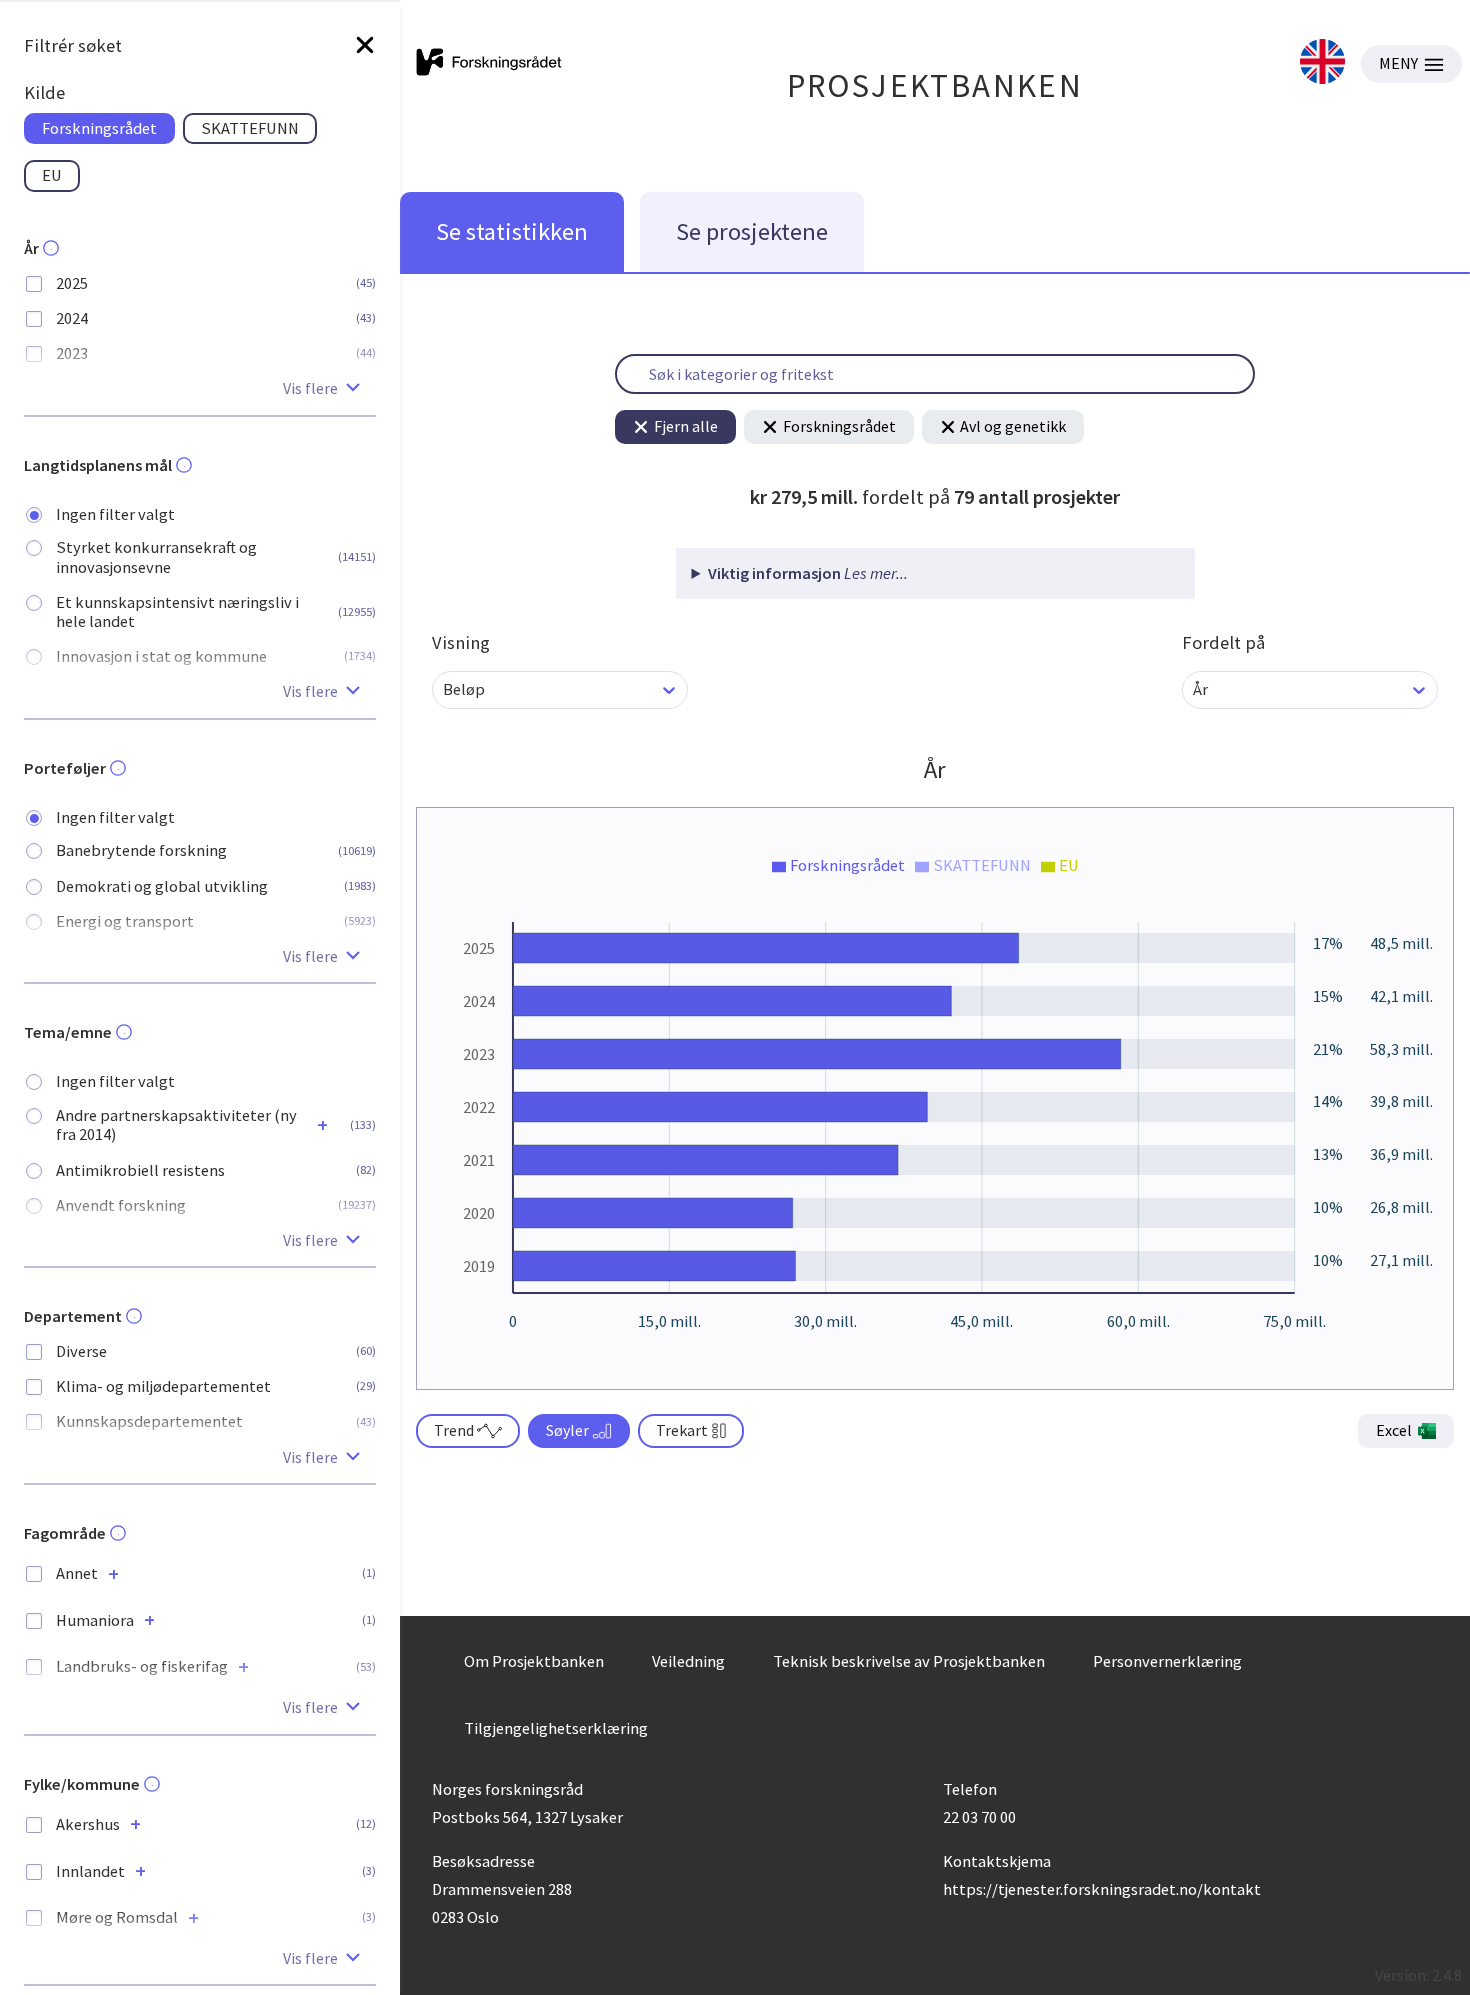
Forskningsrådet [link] (99, 128)
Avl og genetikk (1013, 426)
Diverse (81, 1351)
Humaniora (95, 1620)
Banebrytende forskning (141, 850)
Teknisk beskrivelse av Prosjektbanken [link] (909, 1661)
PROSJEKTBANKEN (935, 85)
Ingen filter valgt (115, 514)
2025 (72, 283)
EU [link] (52, 175)
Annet (77, 1573)
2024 (72, 318)
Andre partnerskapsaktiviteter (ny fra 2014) (176, 1125)
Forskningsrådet (839, 426)
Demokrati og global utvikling (162, 886)
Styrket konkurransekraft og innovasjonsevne (156, 557)
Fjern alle (686, 426)
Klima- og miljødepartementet (163, 1386)
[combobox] (444, 689)
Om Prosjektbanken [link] (534, 1661)
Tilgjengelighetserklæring (556, 1728)
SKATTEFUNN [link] (250, 128)
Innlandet (90, 1871)
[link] (1322, 63)
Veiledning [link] (688, 1661)
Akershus (88, 1824)
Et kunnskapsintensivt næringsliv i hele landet (177, 612)
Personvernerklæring (1167, 1661)
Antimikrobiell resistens (140, 1170)
